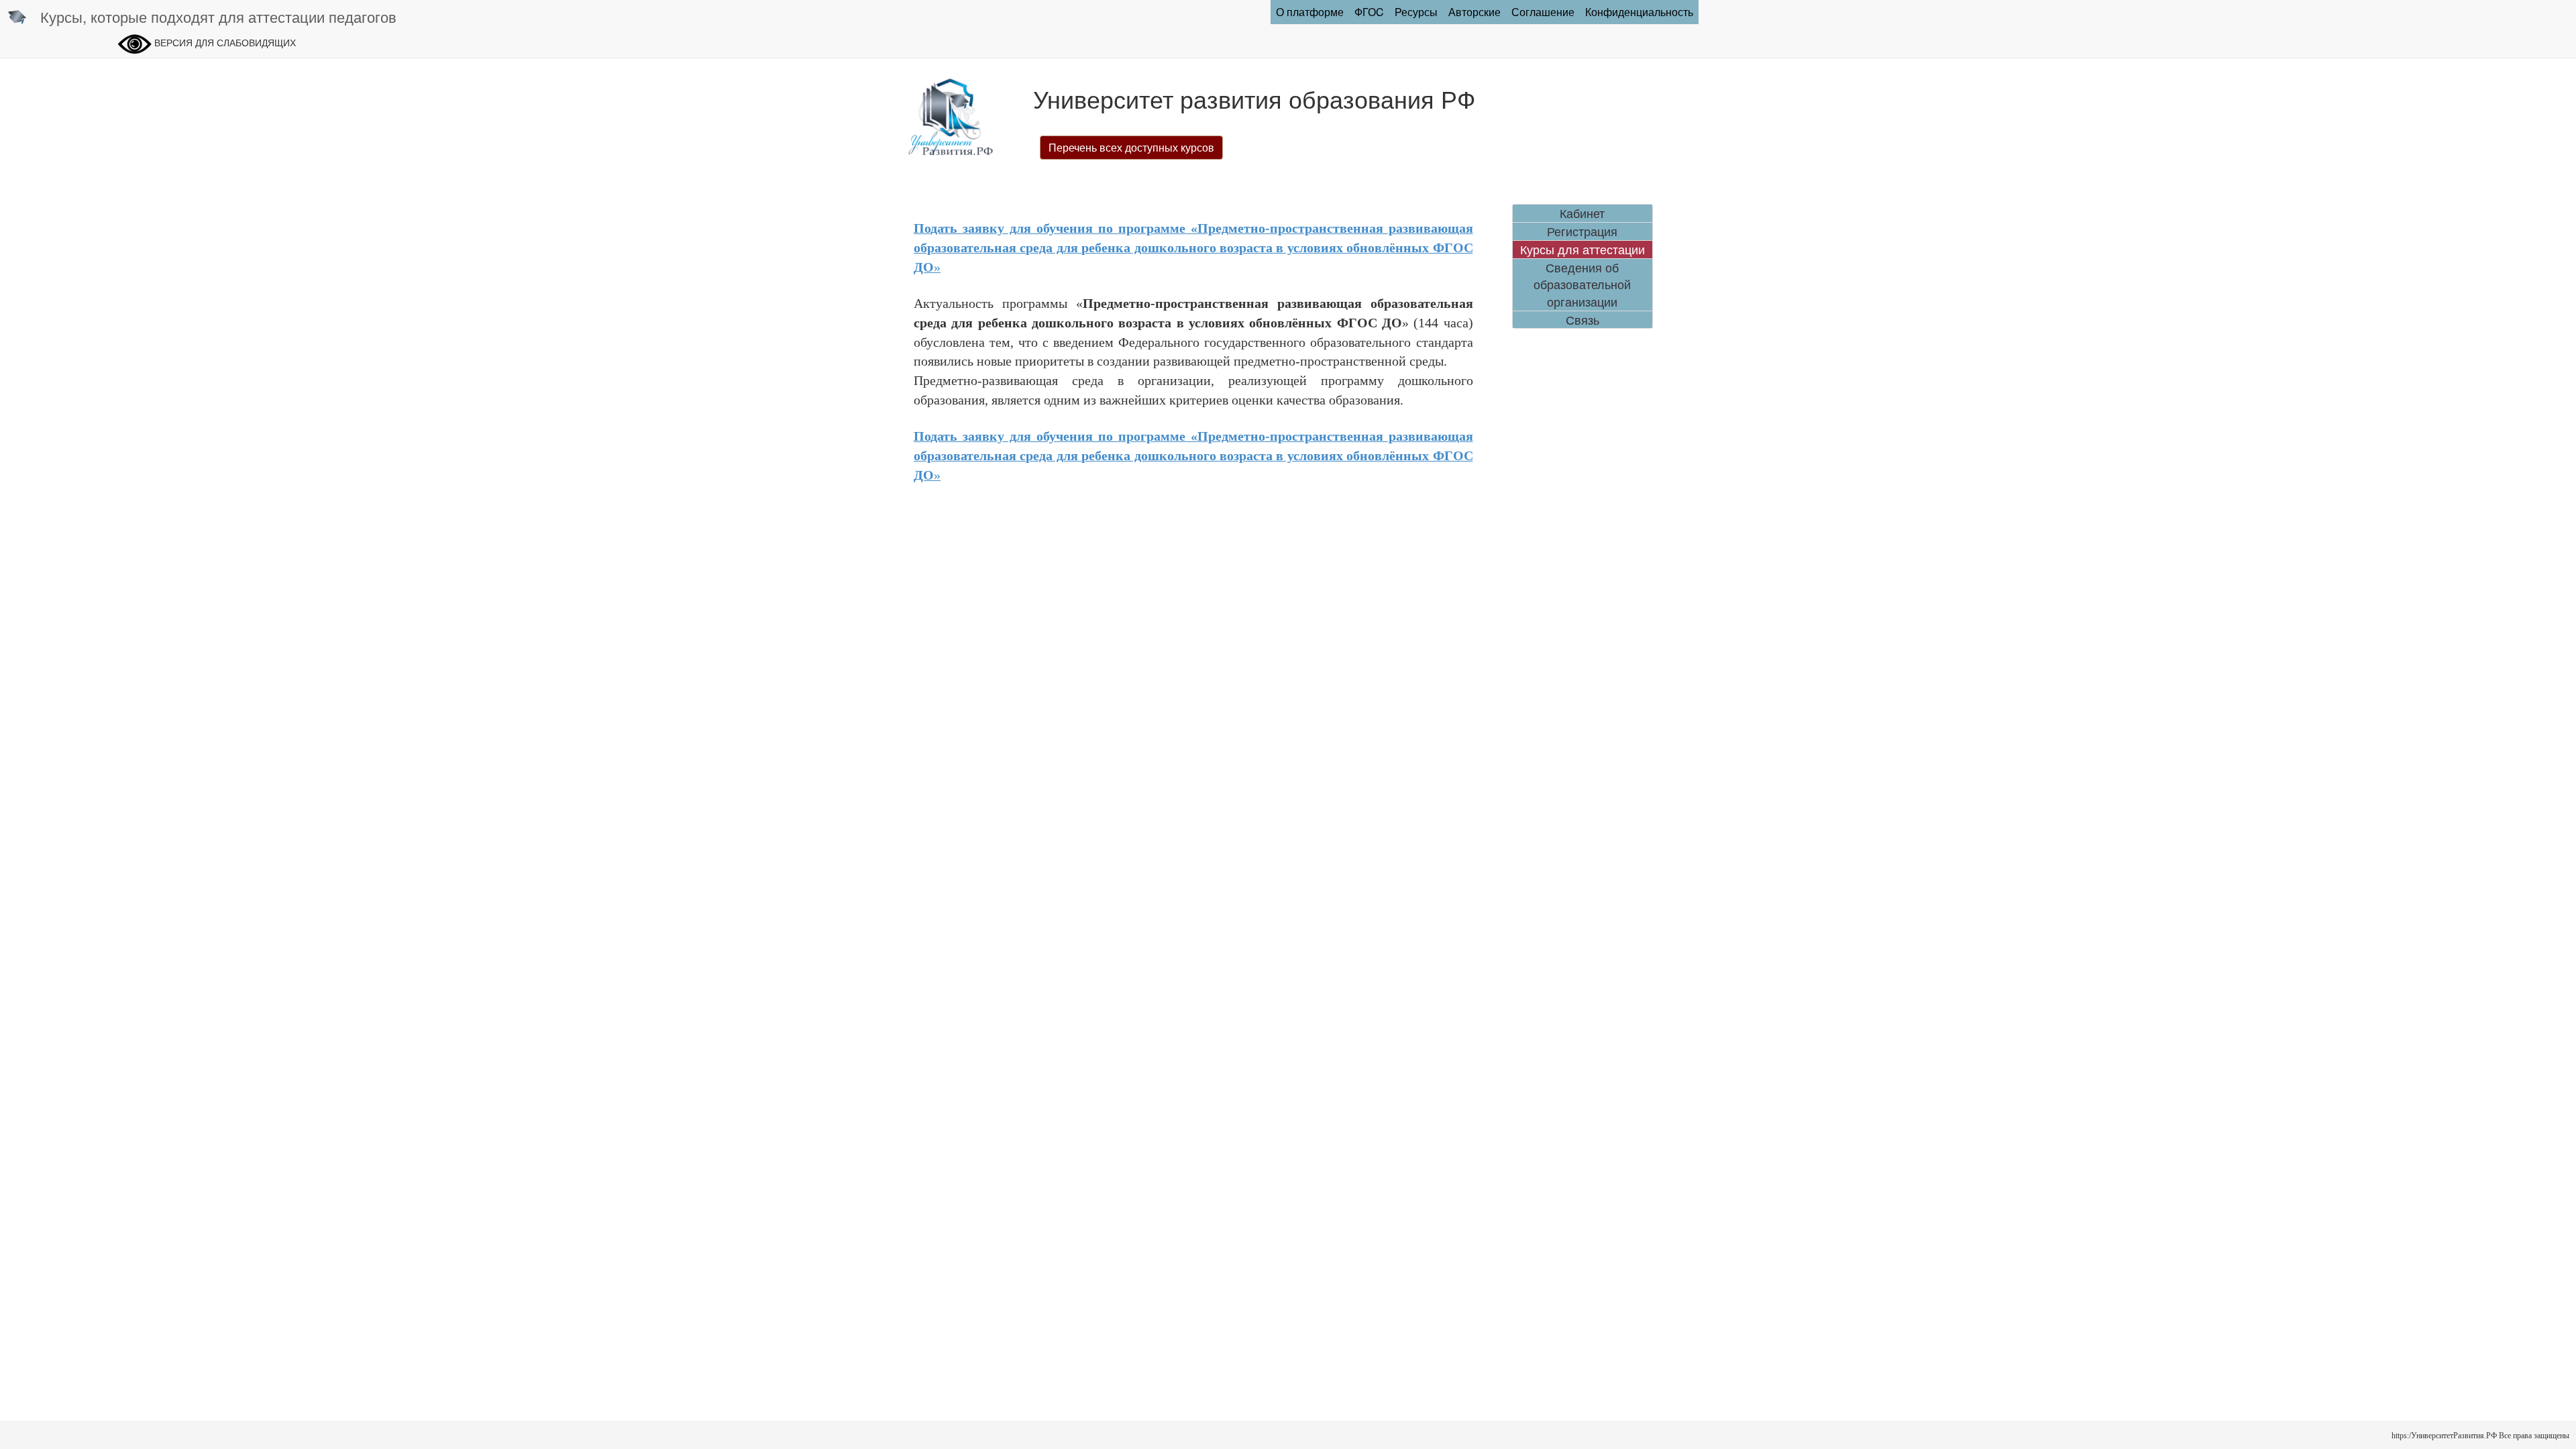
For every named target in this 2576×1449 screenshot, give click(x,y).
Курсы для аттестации (1582, 249)
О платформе (1310, 12)
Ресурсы (1416, 12)
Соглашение (1543, 12)
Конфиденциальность (1639, 12)
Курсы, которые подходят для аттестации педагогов (218, 16)
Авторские (1474, 12)
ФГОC (1369, 12)
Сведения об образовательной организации (1582, 284)
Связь (1582, 320)
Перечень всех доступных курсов (1131, 147)
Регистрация (1582, 231)
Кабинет (1582, 213)
